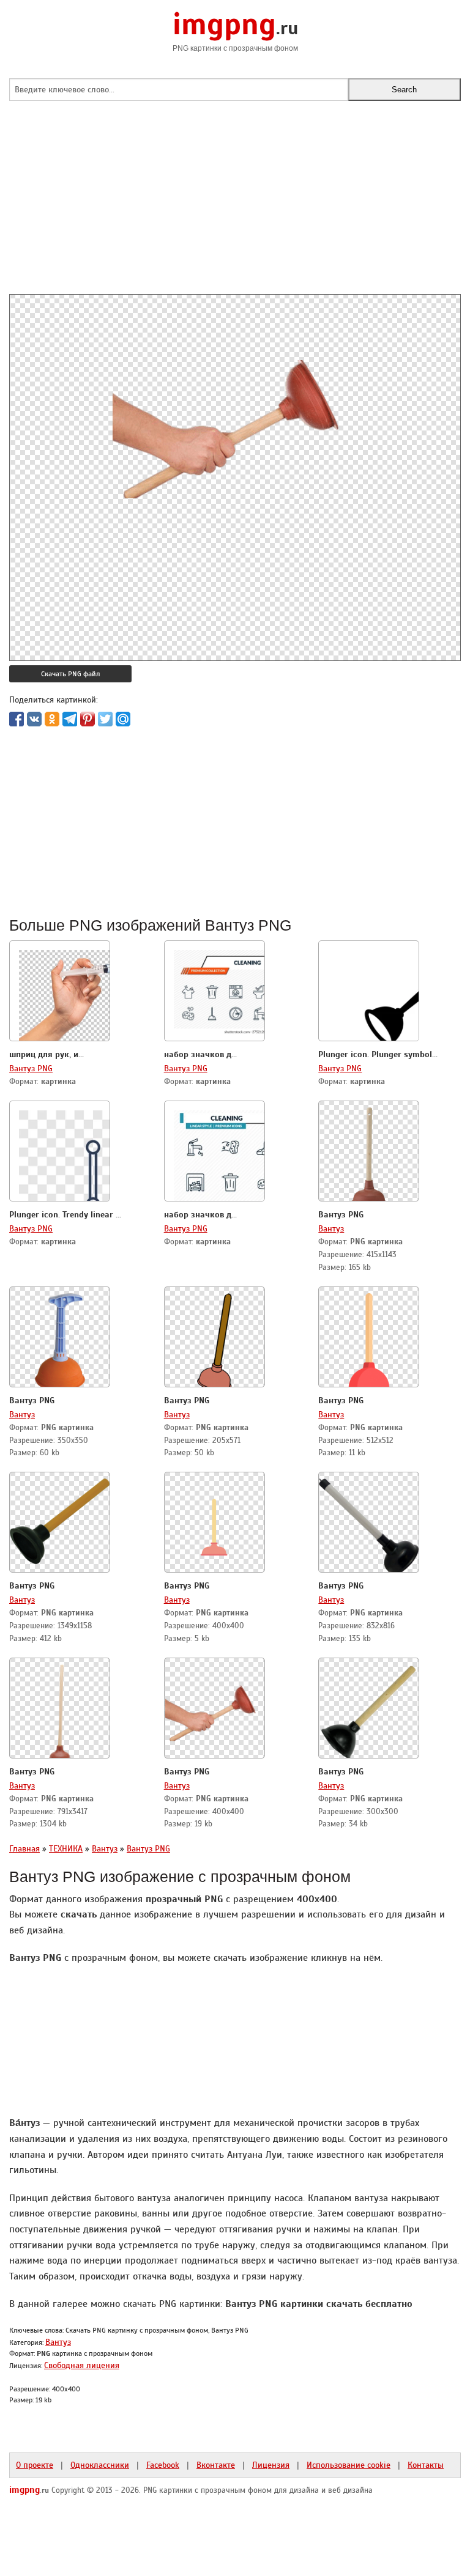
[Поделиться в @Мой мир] (123, 719)
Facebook (163, 2465)
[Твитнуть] (105, 719)
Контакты (426, 2465)
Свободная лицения (82, 2365)
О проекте (35, 2465)
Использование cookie (349, 2465)
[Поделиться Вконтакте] (34, 719)
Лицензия (271, 2465)
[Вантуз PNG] (369, 1153)
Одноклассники (100, 2465)
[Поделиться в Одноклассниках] (52, 719)
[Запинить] (88, 719)
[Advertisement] (235, 209)
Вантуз (331, 1228)
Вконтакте (216, 2465)
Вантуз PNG (31, 1068)
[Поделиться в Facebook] (17, 719)
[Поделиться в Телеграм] (70, 719)
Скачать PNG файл (70, 674)
